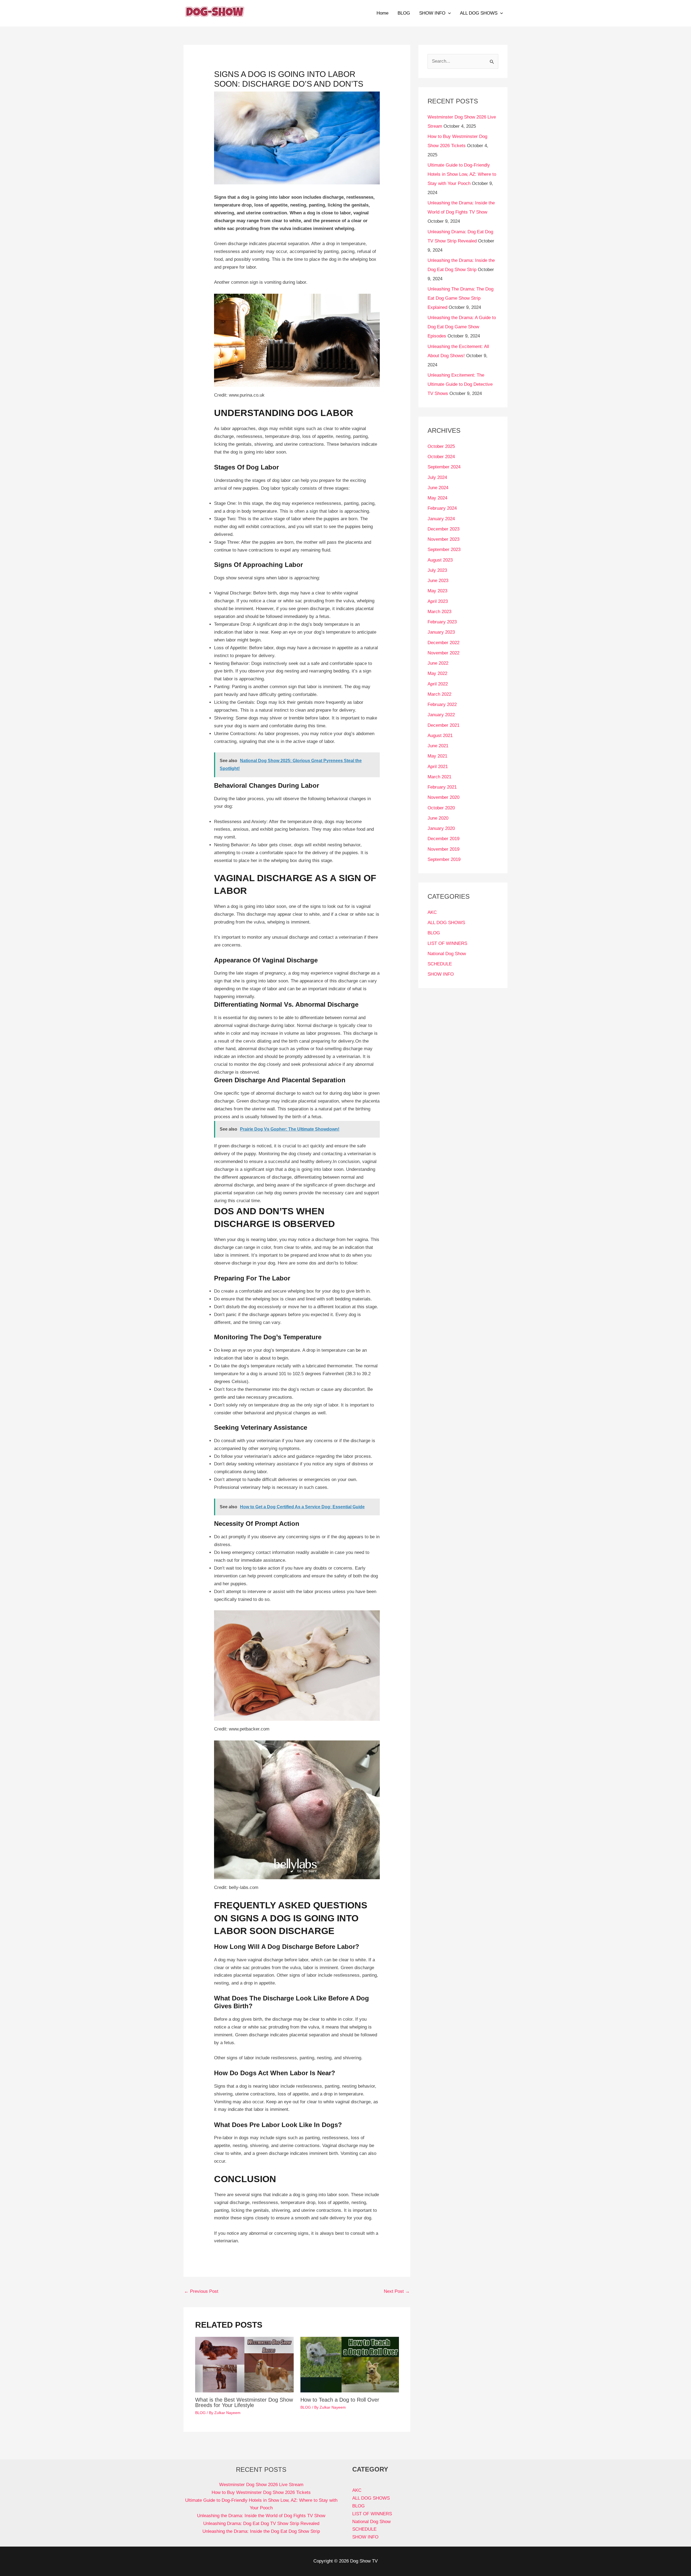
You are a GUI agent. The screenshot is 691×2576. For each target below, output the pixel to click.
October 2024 (441, 457)
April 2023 (438, 601)
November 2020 (443, 797)
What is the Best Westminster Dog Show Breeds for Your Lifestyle (244, 2402)
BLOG (404, 13)
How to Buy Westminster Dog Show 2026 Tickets (261, 2492)
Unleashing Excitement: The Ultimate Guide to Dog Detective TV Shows (460, 384)
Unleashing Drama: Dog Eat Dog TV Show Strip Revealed (261, 2523)
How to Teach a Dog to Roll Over (340, 2400)
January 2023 (441, 632)
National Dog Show (447, 954)
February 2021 (442, 787)
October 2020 (441, 808)
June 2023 (438, 581)
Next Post (397, 2291)
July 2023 (437, 570)
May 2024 (437, 498)
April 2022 (438, 684)
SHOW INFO (432, 13)
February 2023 (442, 622)
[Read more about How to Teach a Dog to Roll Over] (350, 2364)
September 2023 (444, 550)
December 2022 (443, 643)
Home (382, 13)
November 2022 (443, 653)
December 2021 (443, 725)
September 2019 (444, 859)
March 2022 (439, 694)
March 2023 (439, 612)
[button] (448, 13)
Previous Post (201, 2291)
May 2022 (437, 673)
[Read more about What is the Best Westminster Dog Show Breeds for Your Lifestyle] (244, 2364)
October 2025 (441, 446)
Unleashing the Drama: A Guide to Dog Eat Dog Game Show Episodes (462, 327)
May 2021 (437, 756)
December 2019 (443, 839)
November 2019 (443, 849)
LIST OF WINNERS (447, 943)
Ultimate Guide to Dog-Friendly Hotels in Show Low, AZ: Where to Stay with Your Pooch (462, 174)
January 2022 (441, 715)
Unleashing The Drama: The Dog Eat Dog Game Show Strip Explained (460, 298)
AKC (432, 912)
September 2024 (444, 467)
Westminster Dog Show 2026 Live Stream (261, 2485)
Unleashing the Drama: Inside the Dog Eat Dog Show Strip (261, 2531)
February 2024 (442, 508)
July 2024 (437, 477)
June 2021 (438, 746)
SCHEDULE (440, 964)
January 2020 (441, 828)
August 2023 (440, 560)
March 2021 (439, 777)
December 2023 (443, 529)
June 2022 (438, 663)
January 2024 (441, 519)
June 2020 (438, 818)
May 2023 (437, 591)
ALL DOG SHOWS (479, 13)
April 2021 (438, 767)
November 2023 (443, 539)
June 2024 (438, 488)
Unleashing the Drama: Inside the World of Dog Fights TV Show (261, 2516)
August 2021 (440, 736)
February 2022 (442, 704)
